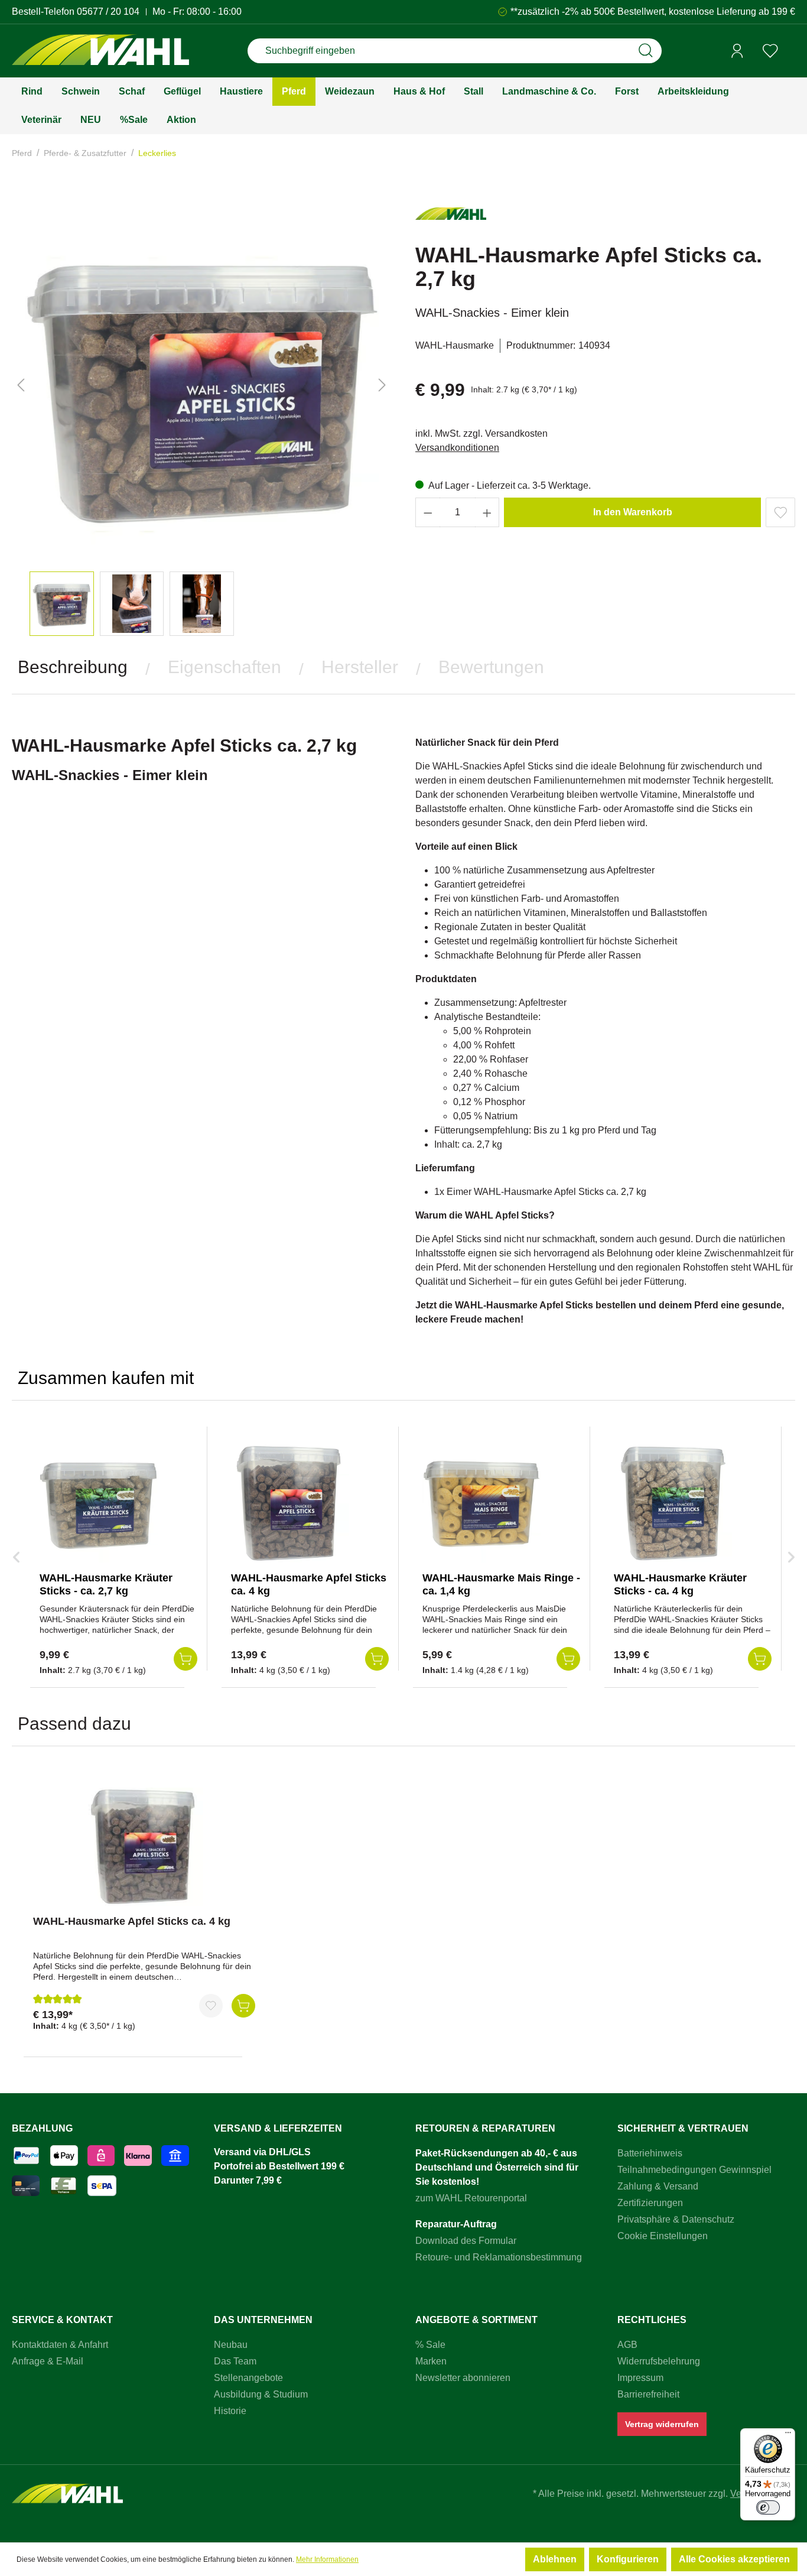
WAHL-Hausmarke (455, 345)
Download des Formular (466, 2241)
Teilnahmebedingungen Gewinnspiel (694, 2170)
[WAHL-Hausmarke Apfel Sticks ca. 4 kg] (290, 1503)
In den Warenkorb (633, 512)
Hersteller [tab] (360, 667)
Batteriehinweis (650, 2153)
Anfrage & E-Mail (48, 2361)
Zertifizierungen (650, 2203)
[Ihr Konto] (737, 51)
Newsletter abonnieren (463, 2378)
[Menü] (788, 2435)
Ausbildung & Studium (261, 2394)
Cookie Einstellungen (663, 2236)
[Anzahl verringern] (428, 512)
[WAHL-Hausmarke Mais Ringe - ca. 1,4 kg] (481, 1503)
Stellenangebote (248, 2378)
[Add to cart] (186, 1659)
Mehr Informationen (327, 2559)
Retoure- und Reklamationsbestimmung (499, 2257)
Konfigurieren (628, 2559)
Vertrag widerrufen (662, 2424)
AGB (627, 2345)
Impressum (640, 2378)
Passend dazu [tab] (74, 1724)
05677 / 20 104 (108, 12)
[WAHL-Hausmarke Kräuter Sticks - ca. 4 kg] (673, 1503)
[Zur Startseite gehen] (100, 51)
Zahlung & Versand (658, 2186)
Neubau (231, 2345)
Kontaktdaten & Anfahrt (60, 2345)
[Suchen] (646, 51)
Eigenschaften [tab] (224, 667)
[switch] (768, 2507)
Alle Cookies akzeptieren (734, 2559)
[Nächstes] (382, 385)
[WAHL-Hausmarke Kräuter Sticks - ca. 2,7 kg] (99, 1503)
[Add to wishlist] (780, 512)
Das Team (235, 2361)
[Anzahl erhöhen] (487, 512)
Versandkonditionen (457, 448)
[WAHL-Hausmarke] (451, 219)
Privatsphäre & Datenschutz (676, 2219)
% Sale (430, 2345)
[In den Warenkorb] (243, 2006)
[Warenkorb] (791, 51)
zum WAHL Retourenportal (471, 2198)
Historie (230, 2411)
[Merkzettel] (770, 51)
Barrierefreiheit (648, 2394)
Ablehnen (555, 2559)
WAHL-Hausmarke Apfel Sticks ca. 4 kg (132, 1921)
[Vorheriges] (21, 385)
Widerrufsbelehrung (659, 2361)
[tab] (73, 667)
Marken (431, 2361)
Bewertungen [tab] (491, 667)
